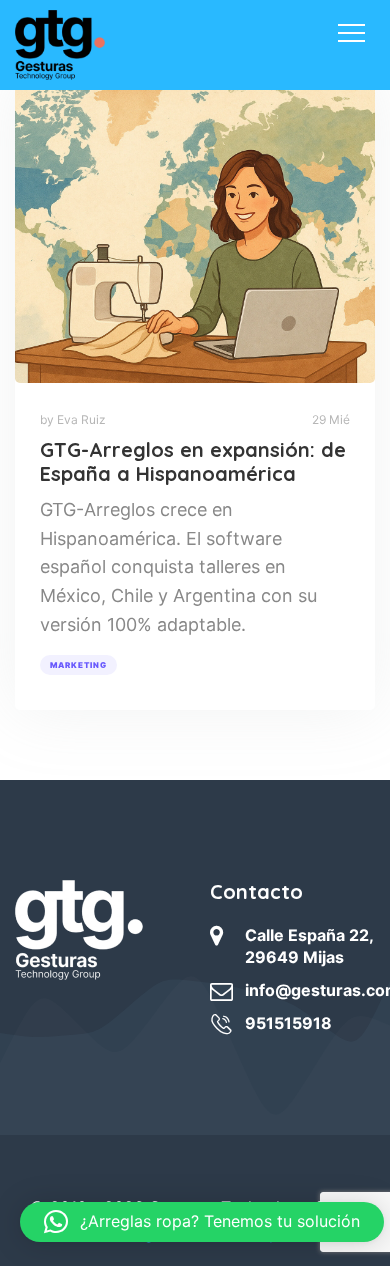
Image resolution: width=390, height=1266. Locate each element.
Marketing (78, 665)
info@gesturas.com (310, 990)
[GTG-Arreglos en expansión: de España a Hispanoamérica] (195, 226)
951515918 (288, 1023)
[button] (202, 1222)
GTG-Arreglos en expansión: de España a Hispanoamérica (193, 461)
